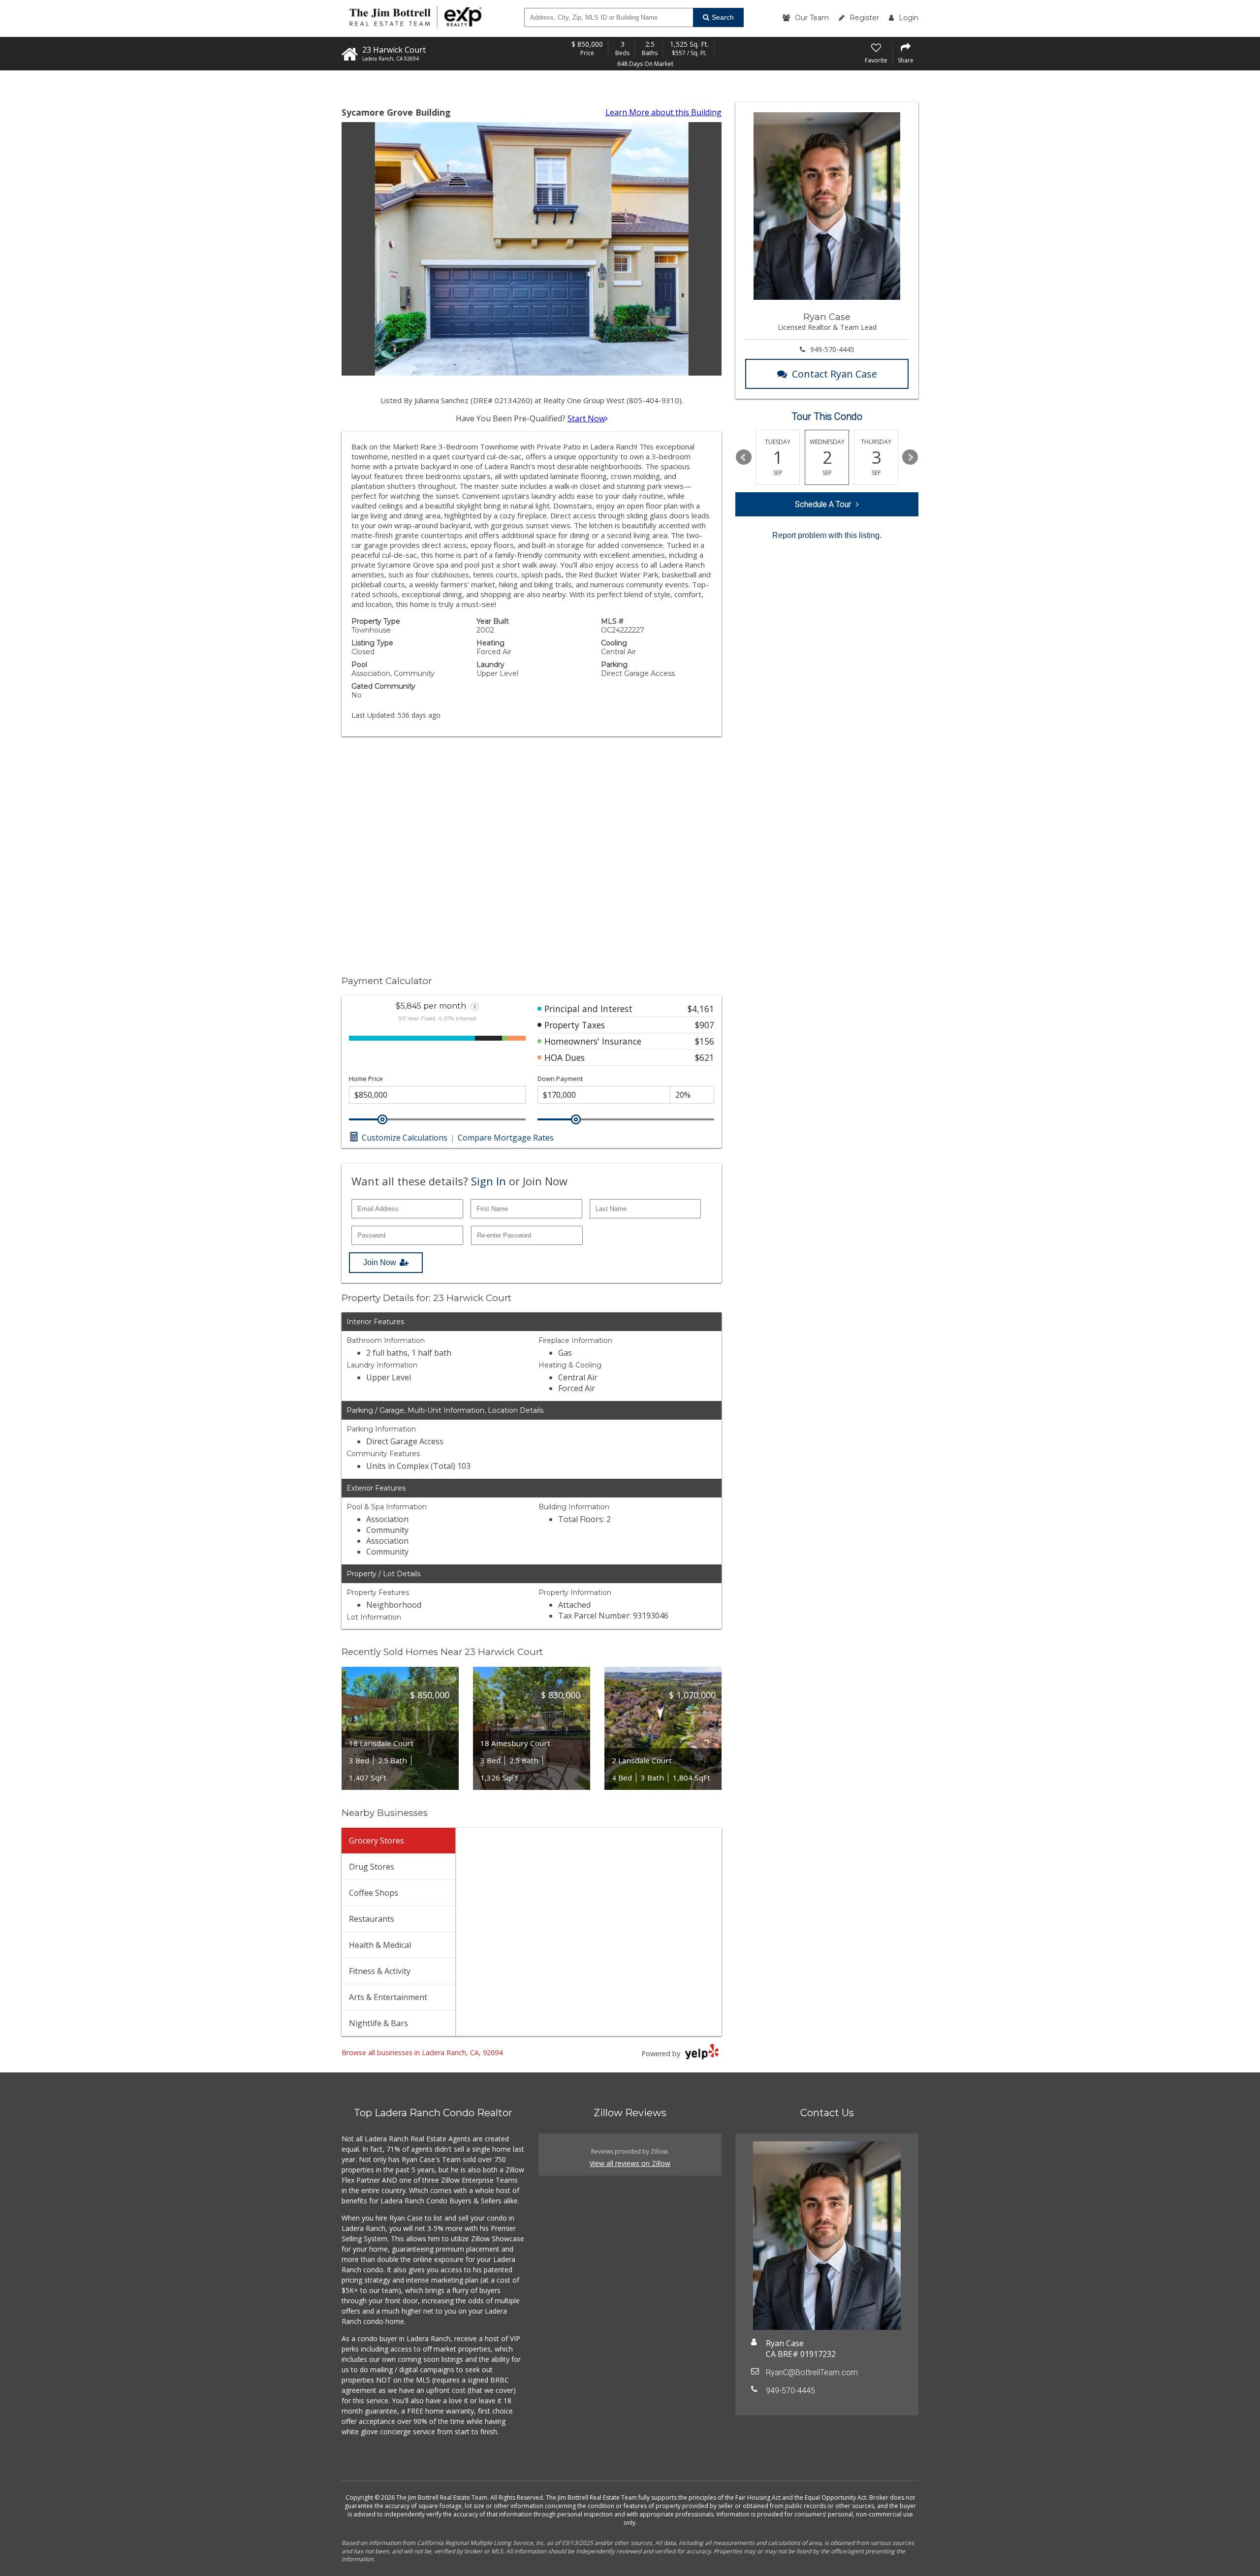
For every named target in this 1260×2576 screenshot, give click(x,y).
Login (909, 18)
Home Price (366, 1079)
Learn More (663, 112)
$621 (705, 1057)
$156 (705, 1041)
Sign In (488, 1181)
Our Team (812, 18)
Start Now (586, 418)
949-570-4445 (832, 349)
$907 (705, 1025)
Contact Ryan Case (835, 374)
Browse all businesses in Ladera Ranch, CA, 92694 (422, 2052)
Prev (744, 457)
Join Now (380, 1262)
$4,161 (701, 1009)
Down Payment (560, 1079)
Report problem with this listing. (827, 535)
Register (864, 18)
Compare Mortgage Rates (506, 1138)
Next (910, 457)
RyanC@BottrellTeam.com (812, 2372)
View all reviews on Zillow (630, 2163)
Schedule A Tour (823, 504)
